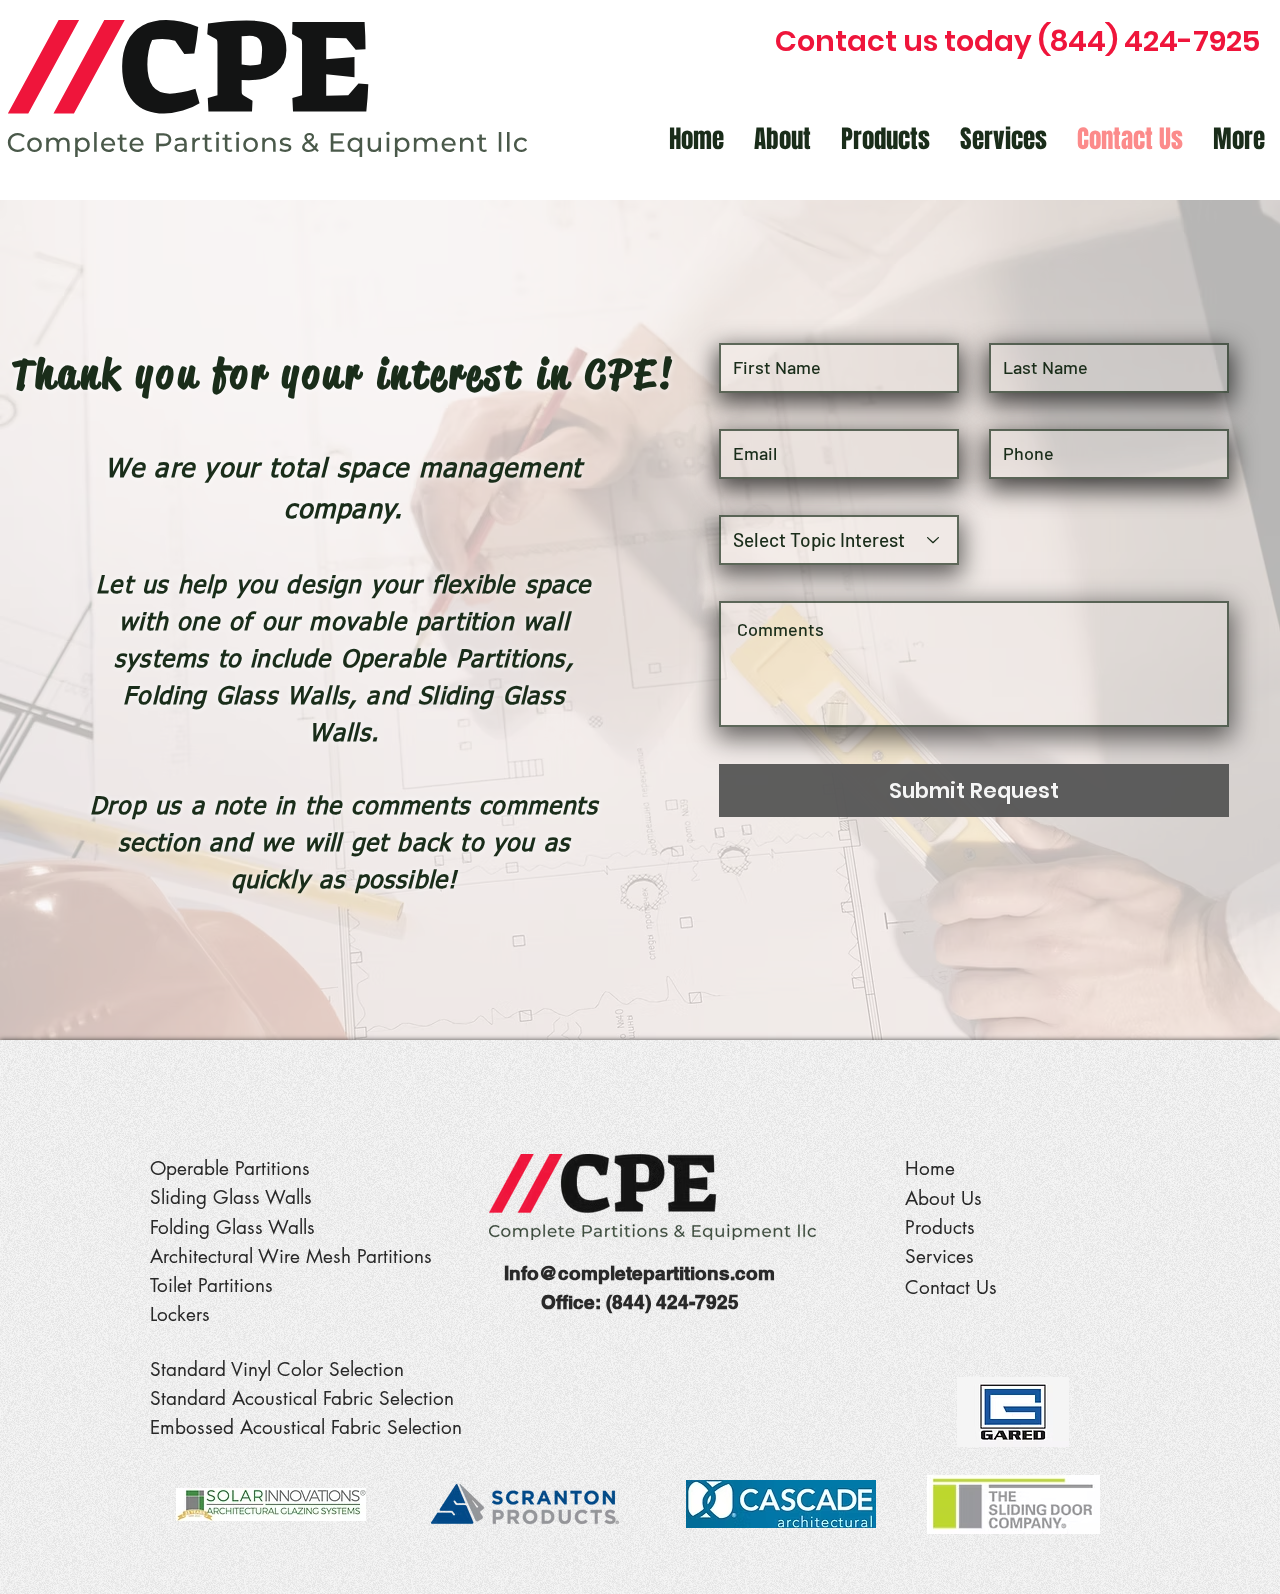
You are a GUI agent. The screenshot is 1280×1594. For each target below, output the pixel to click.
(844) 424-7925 (672, 1302)
